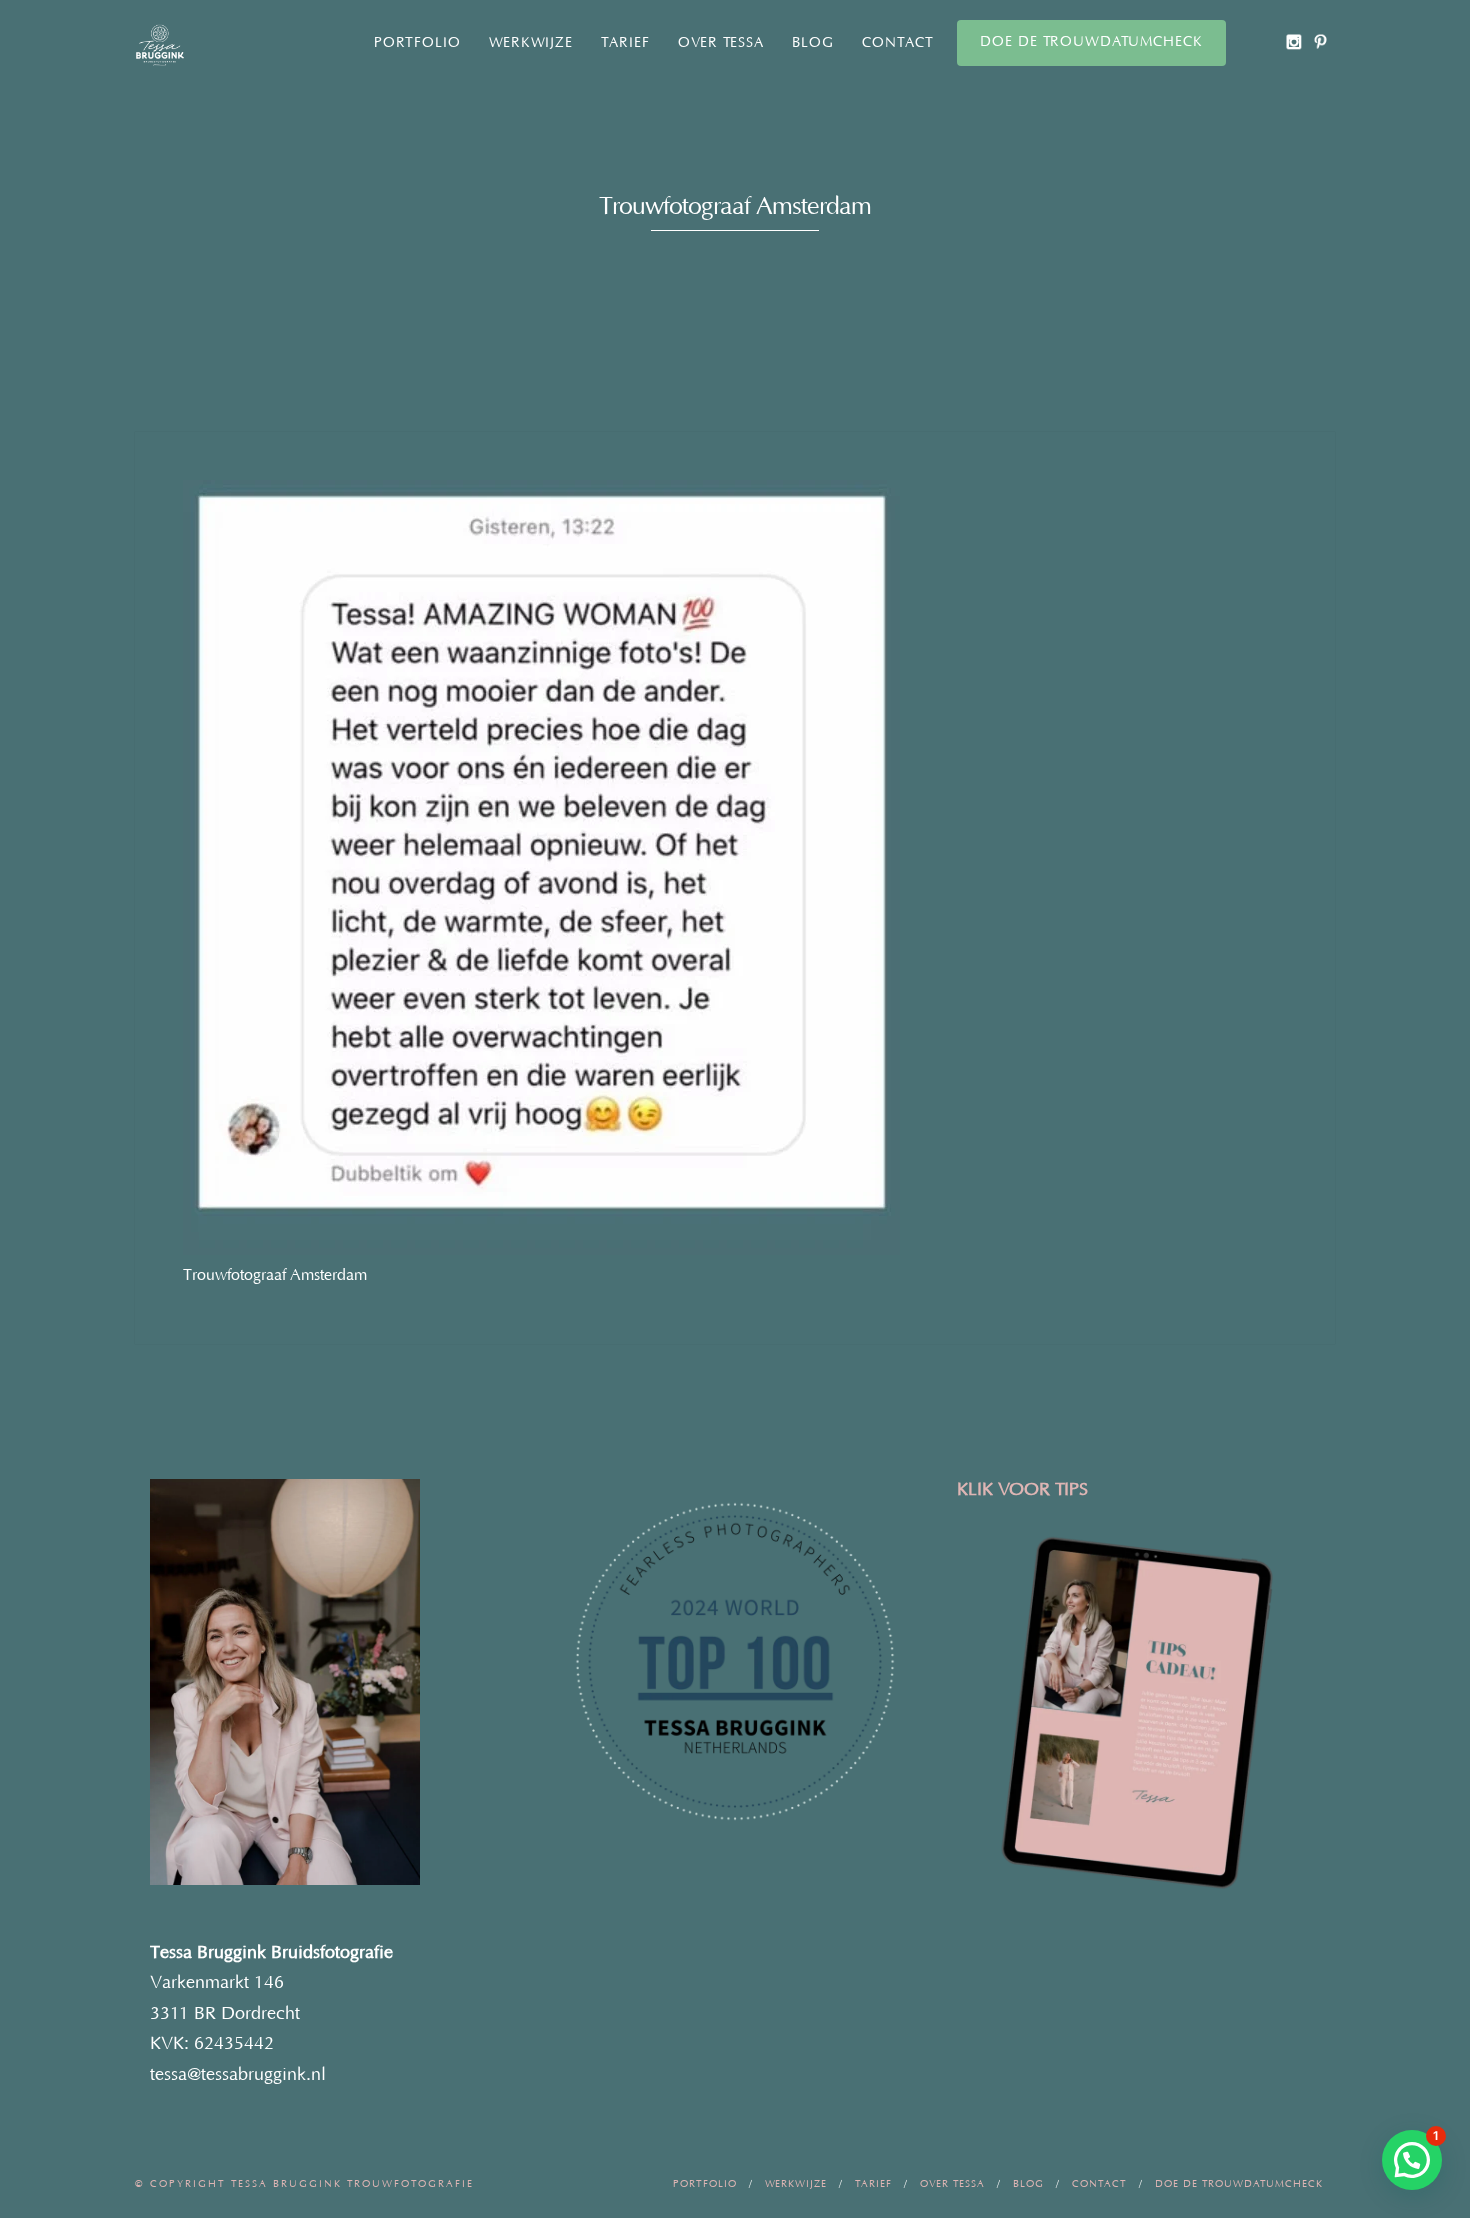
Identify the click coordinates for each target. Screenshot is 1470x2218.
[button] (1412, 2160)
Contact (898, 43)
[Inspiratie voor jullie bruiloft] (1320, 41)
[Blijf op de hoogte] (1293, 41)
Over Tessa (721, 43)
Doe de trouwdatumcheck (1091, 42)
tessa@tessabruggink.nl (238, 2075)
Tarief (625, 43)
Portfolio (417, 43)
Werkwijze (531, 43)
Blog (813, 43)
